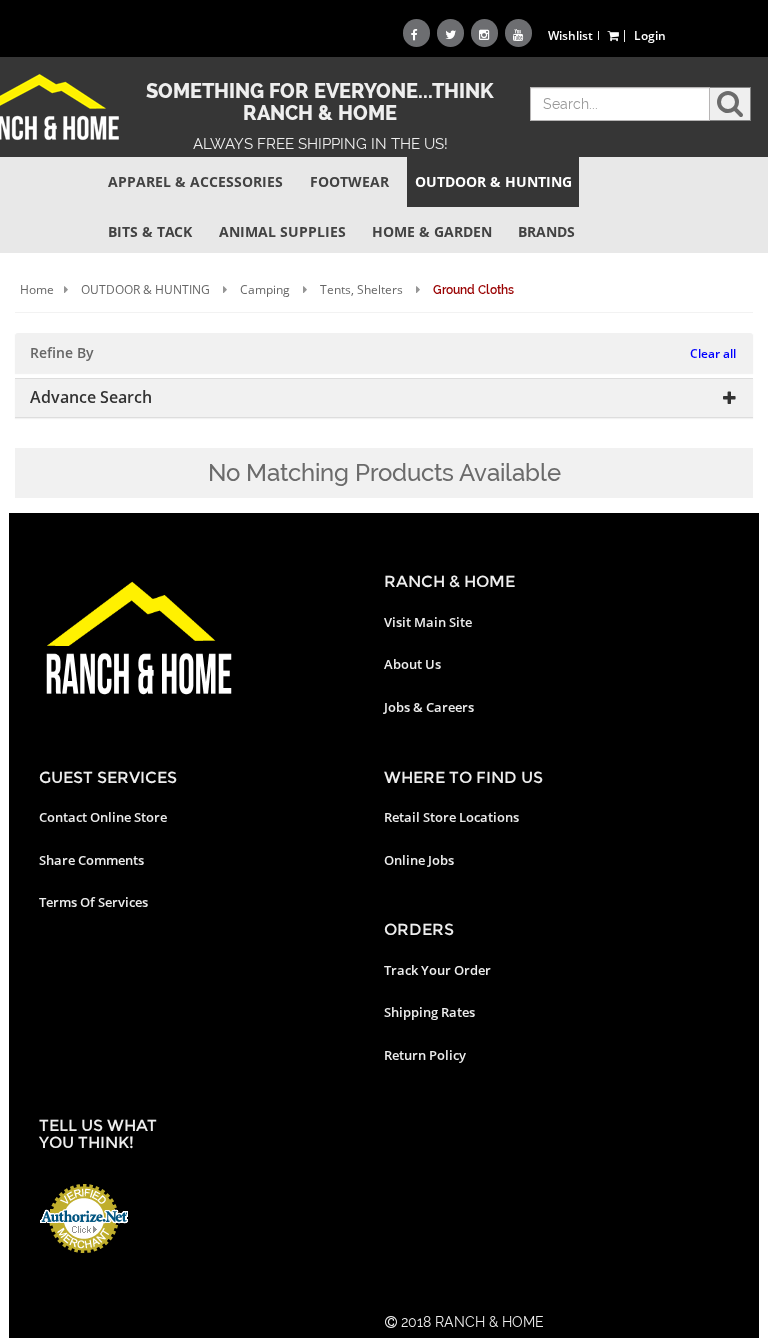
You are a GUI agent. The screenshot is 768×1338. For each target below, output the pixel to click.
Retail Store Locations (451, 817)
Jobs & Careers (429, 707)
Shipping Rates (429, 1012)
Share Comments (91, 860)
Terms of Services (93, 902)
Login (650, 35)
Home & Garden (432, 231)
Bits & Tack (150, 231)
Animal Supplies (282, 231)
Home (37, 289)
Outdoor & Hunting (493, 181)
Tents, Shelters (361, 289)
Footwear (349, 181)
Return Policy (425, 1055)
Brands (546, 231)
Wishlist (570, 35)
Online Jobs (419, 860)
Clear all (713, 353)
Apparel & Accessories (195, 181)
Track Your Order (437, 970)
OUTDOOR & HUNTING (145, 289)
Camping (265, 289)
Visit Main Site (428, 622)
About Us (412, 664)
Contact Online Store (103, 817)
